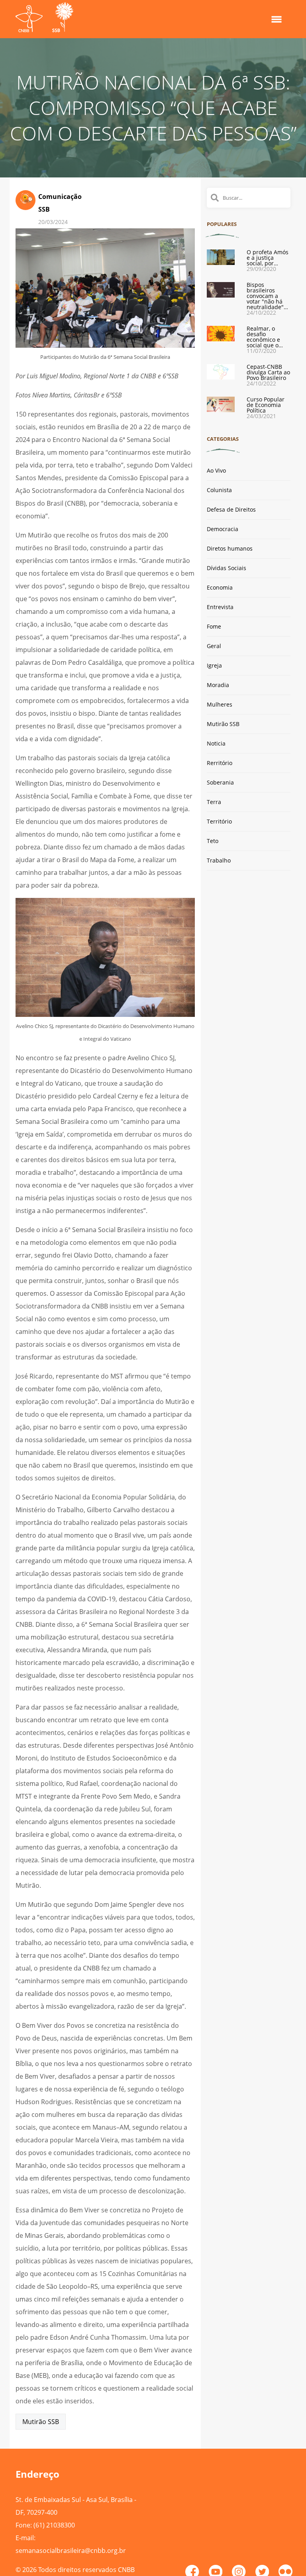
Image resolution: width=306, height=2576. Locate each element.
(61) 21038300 (54, 2525)
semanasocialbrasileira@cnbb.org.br (71, 2551)
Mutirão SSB (41, 2422)
